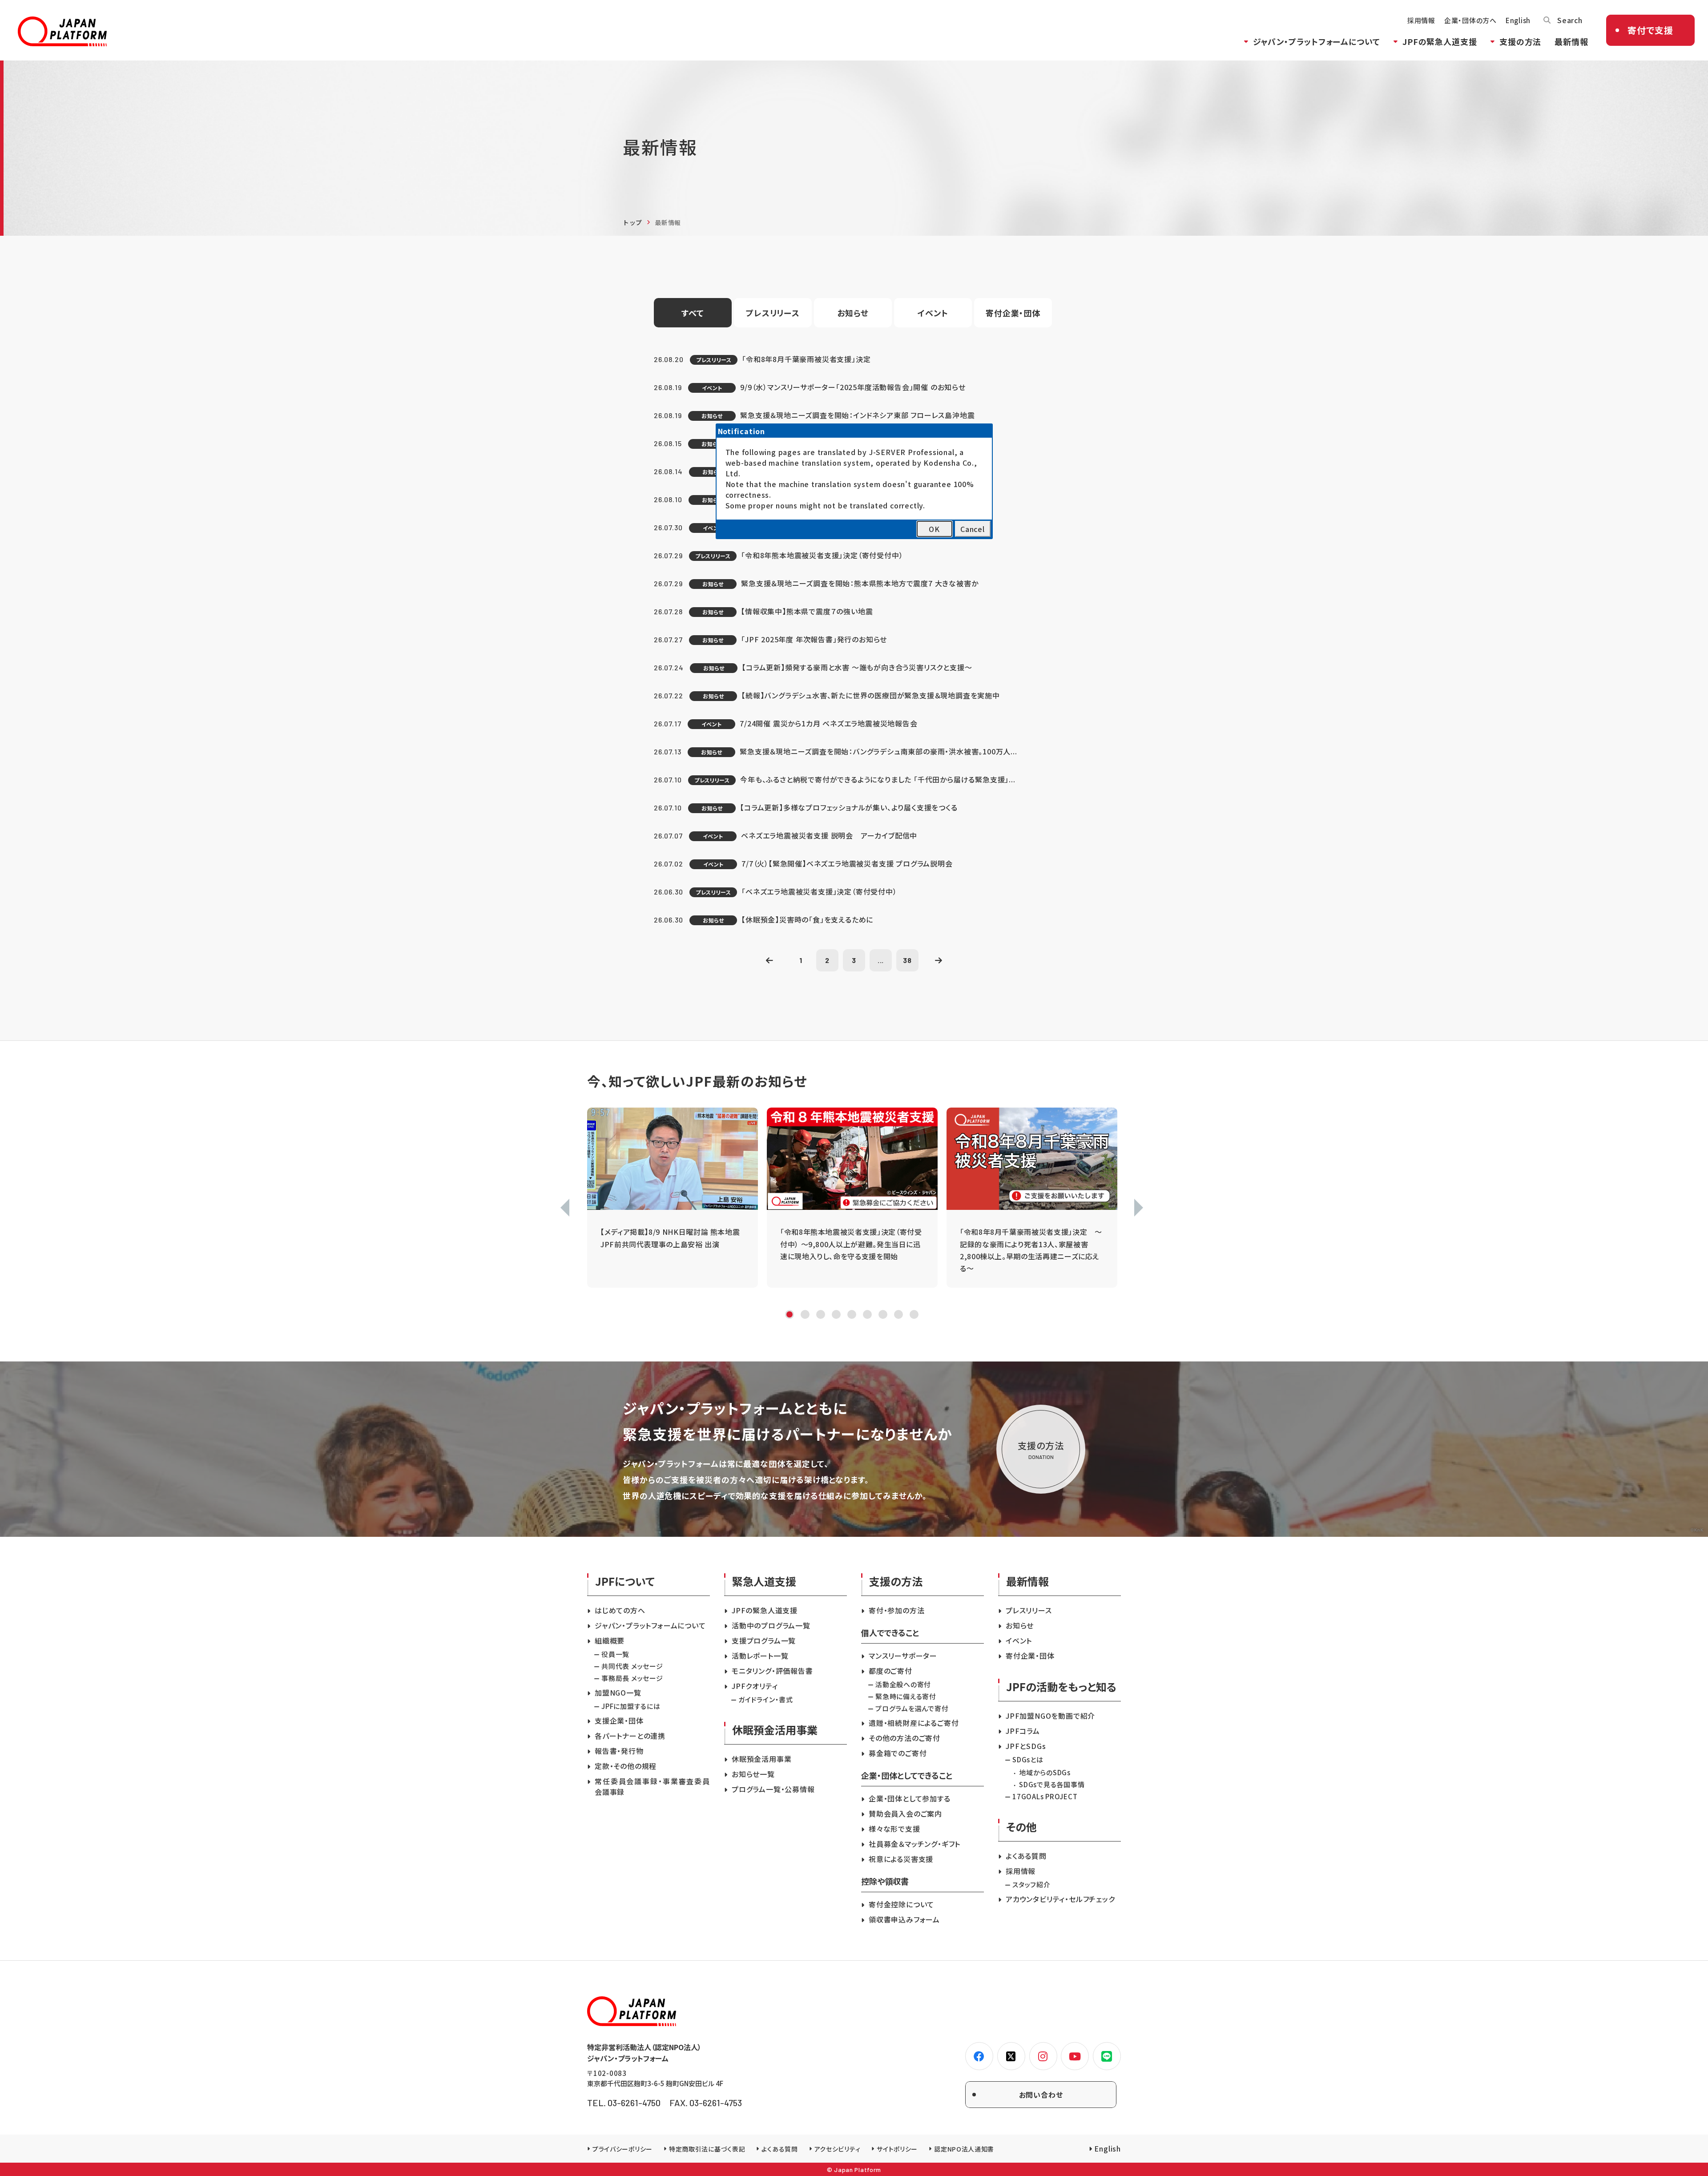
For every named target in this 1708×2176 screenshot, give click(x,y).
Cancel (973, 529)
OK (934, 529)
